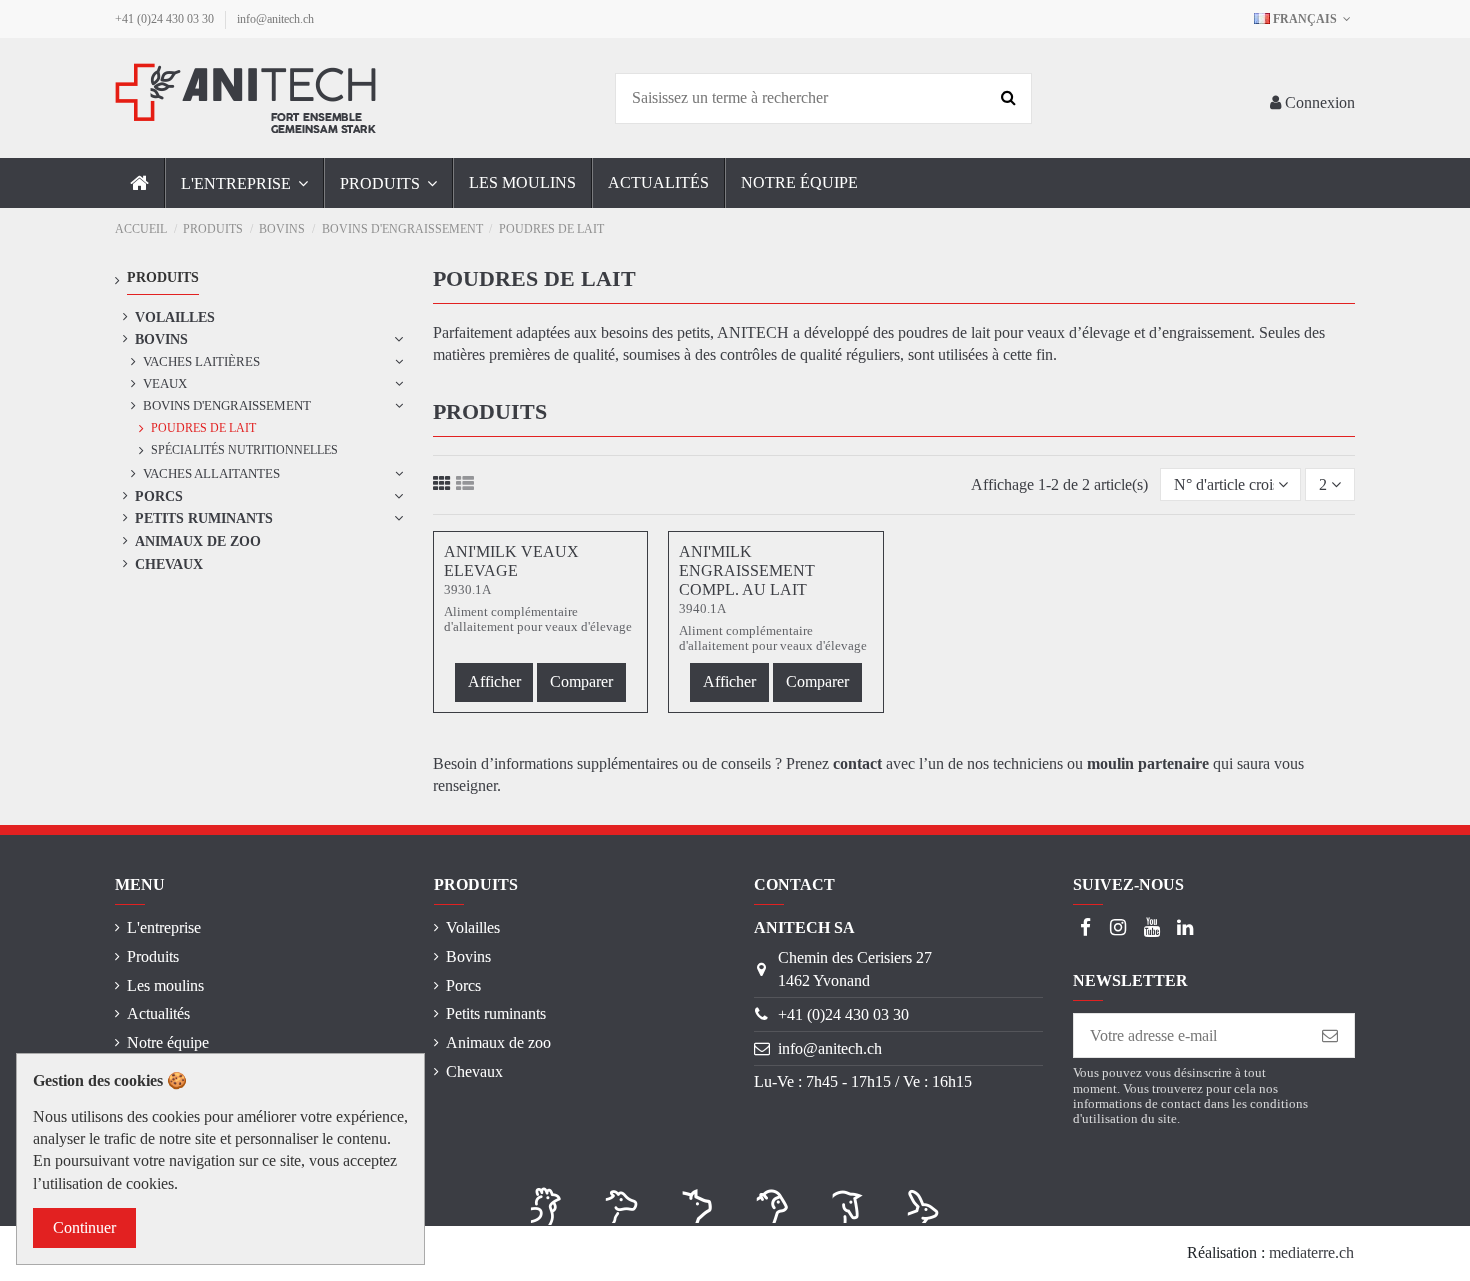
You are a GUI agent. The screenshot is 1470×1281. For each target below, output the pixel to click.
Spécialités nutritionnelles (244, 450)
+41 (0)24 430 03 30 (166, 19)
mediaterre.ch (1311, 1252)
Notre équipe (168, 1042)
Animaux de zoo (198, 541)
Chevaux (169, 564)
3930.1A (467, 590)
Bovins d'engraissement (227, 405)
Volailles (175, 317)
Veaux (165, 383)
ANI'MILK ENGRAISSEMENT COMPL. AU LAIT (747, 570)
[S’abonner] (1330, 1035)
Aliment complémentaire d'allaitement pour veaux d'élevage (538, 619)
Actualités (158, 1013)
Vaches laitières (201, 361)
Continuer (84, 1227)
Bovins (161, 339)
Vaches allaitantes (211, 473)
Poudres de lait (203, 428)
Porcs (159, 496)
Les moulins (165, 985)
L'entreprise (164, 927)
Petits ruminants (204, 518)
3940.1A (702, 609)
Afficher (494, 681)
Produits (153, 956)
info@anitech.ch (275, 19)
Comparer (581, 681)
